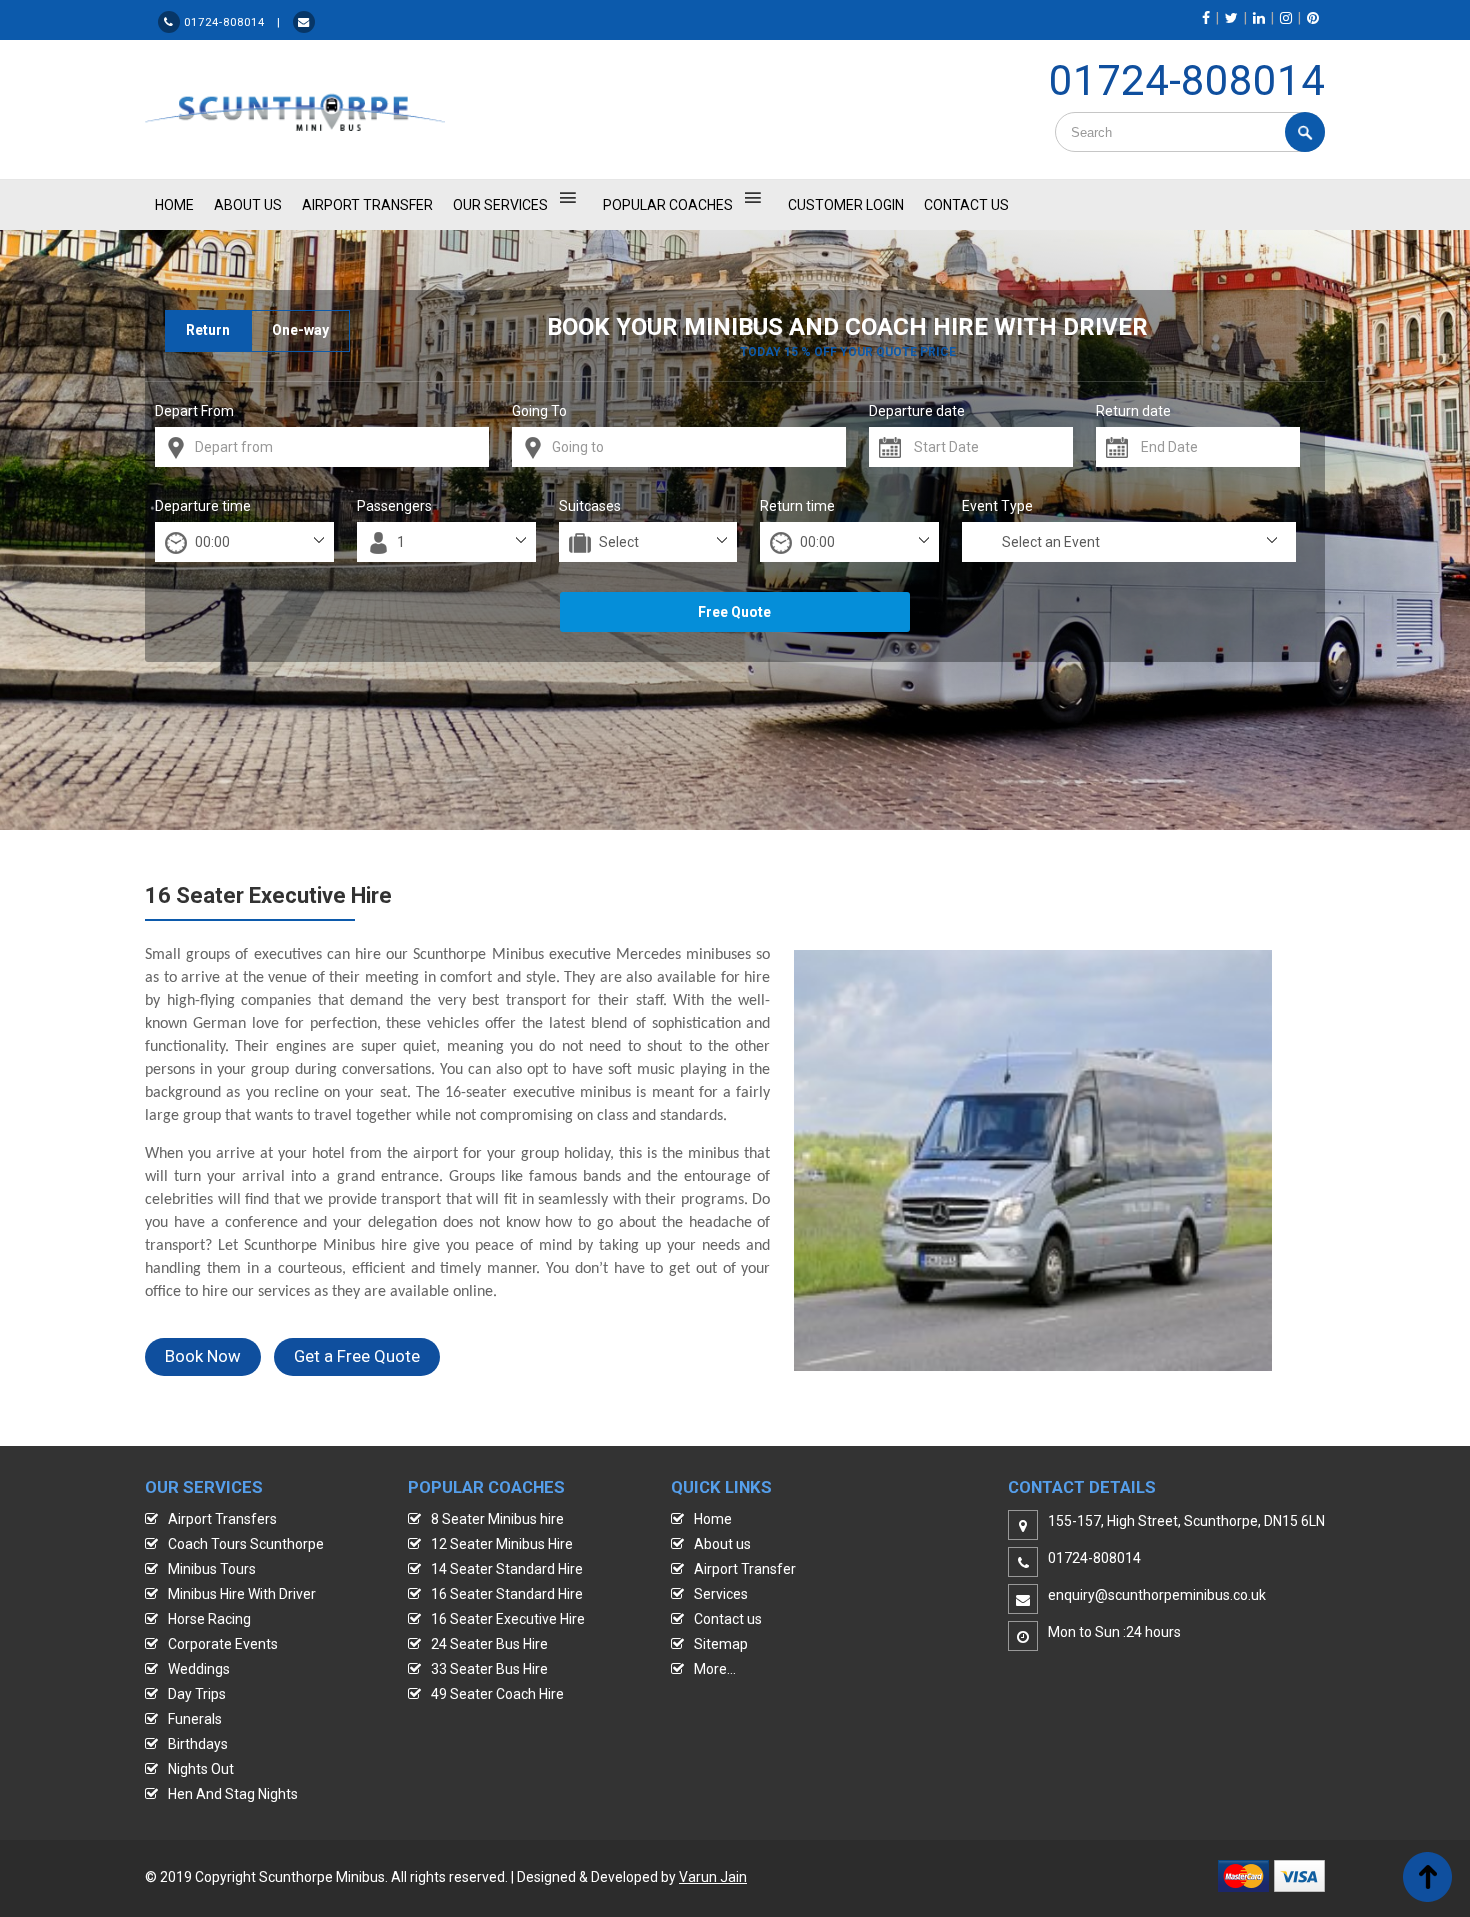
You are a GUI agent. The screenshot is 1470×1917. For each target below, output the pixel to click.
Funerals (195, 1719)
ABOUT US (248, 205)
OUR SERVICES (500, 205)
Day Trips (197, 1694)
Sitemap (721, 1644)
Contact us (728, 1619)
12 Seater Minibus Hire (502, 1544)
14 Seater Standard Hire (507, 1569)
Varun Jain (713, 1877)
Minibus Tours (212, 1569)
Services (721, 1594)
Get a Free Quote (357, 1356)
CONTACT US (966, 205)
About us (722, 1544)
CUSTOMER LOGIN (846, 205)
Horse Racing (209, 1619)
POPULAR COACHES (668, 205)
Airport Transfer (367, 205)
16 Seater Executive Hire (508, 1619)
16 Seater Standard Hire (507, 1594)
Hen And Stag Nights (233, 1794)
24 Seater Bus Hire (489, 1644)
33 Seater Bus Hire (489, 1669)
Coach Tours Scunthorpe (246, 1544)
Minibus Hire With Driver (242, 1594)
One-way (300, 330)
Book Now (203, 1356)
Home (713, 1519)
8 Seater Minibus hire (497, 1519)
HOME (174, 205)
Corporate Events (223, 1644)
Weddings (199, 1669)
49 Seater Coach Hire (497, 1694)
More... (715, 1669)
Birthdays (198, 1744)
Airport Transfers (222, 1519)
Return (208, 330)
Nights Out (201, 1769)
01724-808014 (1187, 80)
